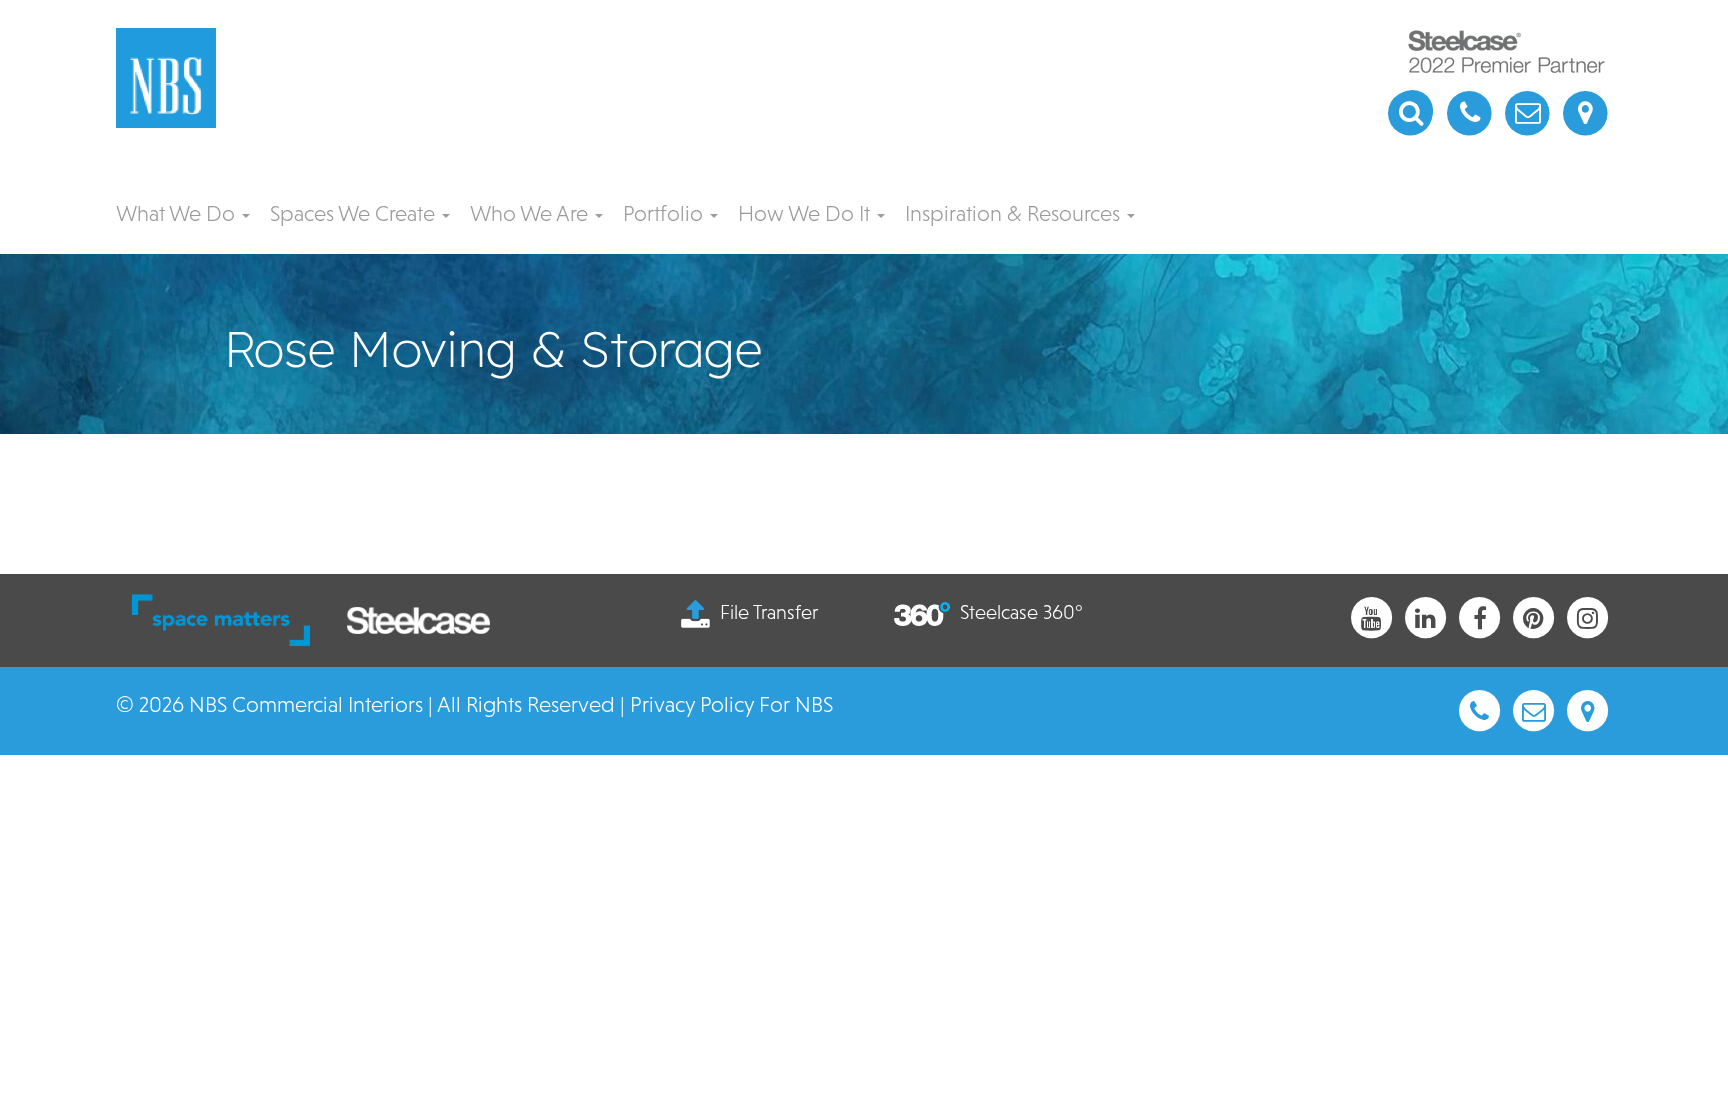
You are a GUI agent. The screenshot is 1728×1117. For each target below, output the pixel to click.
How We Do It (806, 213)
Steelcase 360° (1021, 612)
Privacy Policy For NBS (731, 704)
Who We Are (531, 213)
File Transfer (769, 612)
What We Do (178, 213)
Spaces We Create (355, 213)
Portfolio (665, 213)
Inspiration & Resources (1015, 213)
